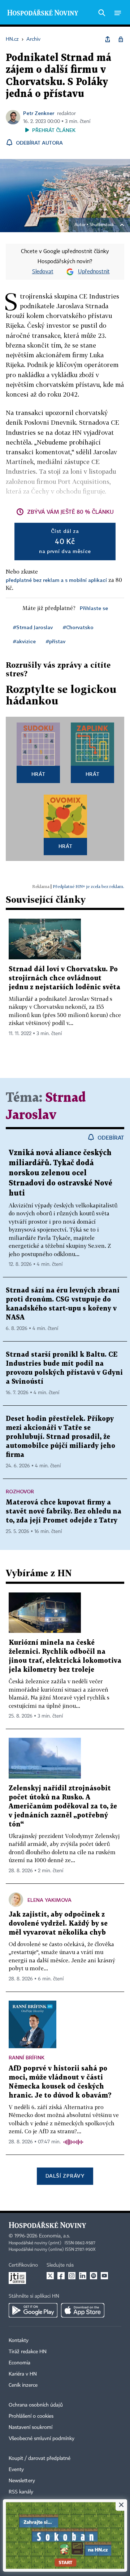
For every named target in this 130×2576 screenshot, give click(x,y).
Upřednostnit (94, 272)
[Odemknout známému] (121, 39)
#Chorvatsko (78, 627)
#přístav (56, 641)
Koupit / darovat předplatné (40, 2458)
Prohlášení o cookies (31, 2416)
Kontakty (19, 2341)
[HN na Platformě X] (50, 2276)
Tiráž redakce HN (28, 2352)
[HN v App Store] (83, 2310)
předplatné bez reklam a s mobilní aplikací (56, 580)
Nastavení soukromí (31, 2427)
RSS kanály (21, 2492)
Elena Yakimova (49, 1900)
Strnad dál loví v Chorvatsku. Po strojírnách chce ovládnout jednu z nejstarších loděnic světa (64, 978)
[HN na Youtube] (104, 2276)
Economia (19, 2363)
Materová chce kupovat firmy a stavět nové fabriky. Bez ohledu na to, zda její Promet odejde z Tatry (64, 1512)
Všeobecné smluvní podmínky (42, 2439)
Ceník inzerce (23, 2385)
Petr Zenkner (39, 113)
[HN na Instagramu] (72, 2276)
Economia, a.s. (55, 2236)
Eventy (16, 2470)
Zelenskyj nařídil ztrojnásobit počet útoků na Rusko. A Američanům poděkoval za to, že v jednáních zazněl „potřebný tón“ (63, 1806)
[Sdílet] (108, 39)
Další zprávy (65, 2176)
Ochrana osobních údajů (36, 2405)
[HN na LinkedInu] (83, 2276)
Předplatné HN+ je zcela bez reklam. (88, 886)
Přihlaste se (94, 608)
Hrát (38, 774)
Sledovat (43, 272)
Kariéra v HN (23, 2374)
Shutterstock (102, 225)
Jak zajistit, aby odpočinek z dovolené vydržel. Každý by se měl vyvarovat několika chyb (58, 1924)
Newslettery (22, 2481)
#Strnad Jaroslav (33, 627)
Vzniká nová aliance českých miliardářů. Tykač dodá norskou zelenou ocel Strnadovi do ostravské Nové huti (60, 1173)
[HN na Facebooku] (61, 2276)
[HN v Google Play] (33, 2310)
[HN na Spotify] (94, 2276)
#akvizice (24, 641)
